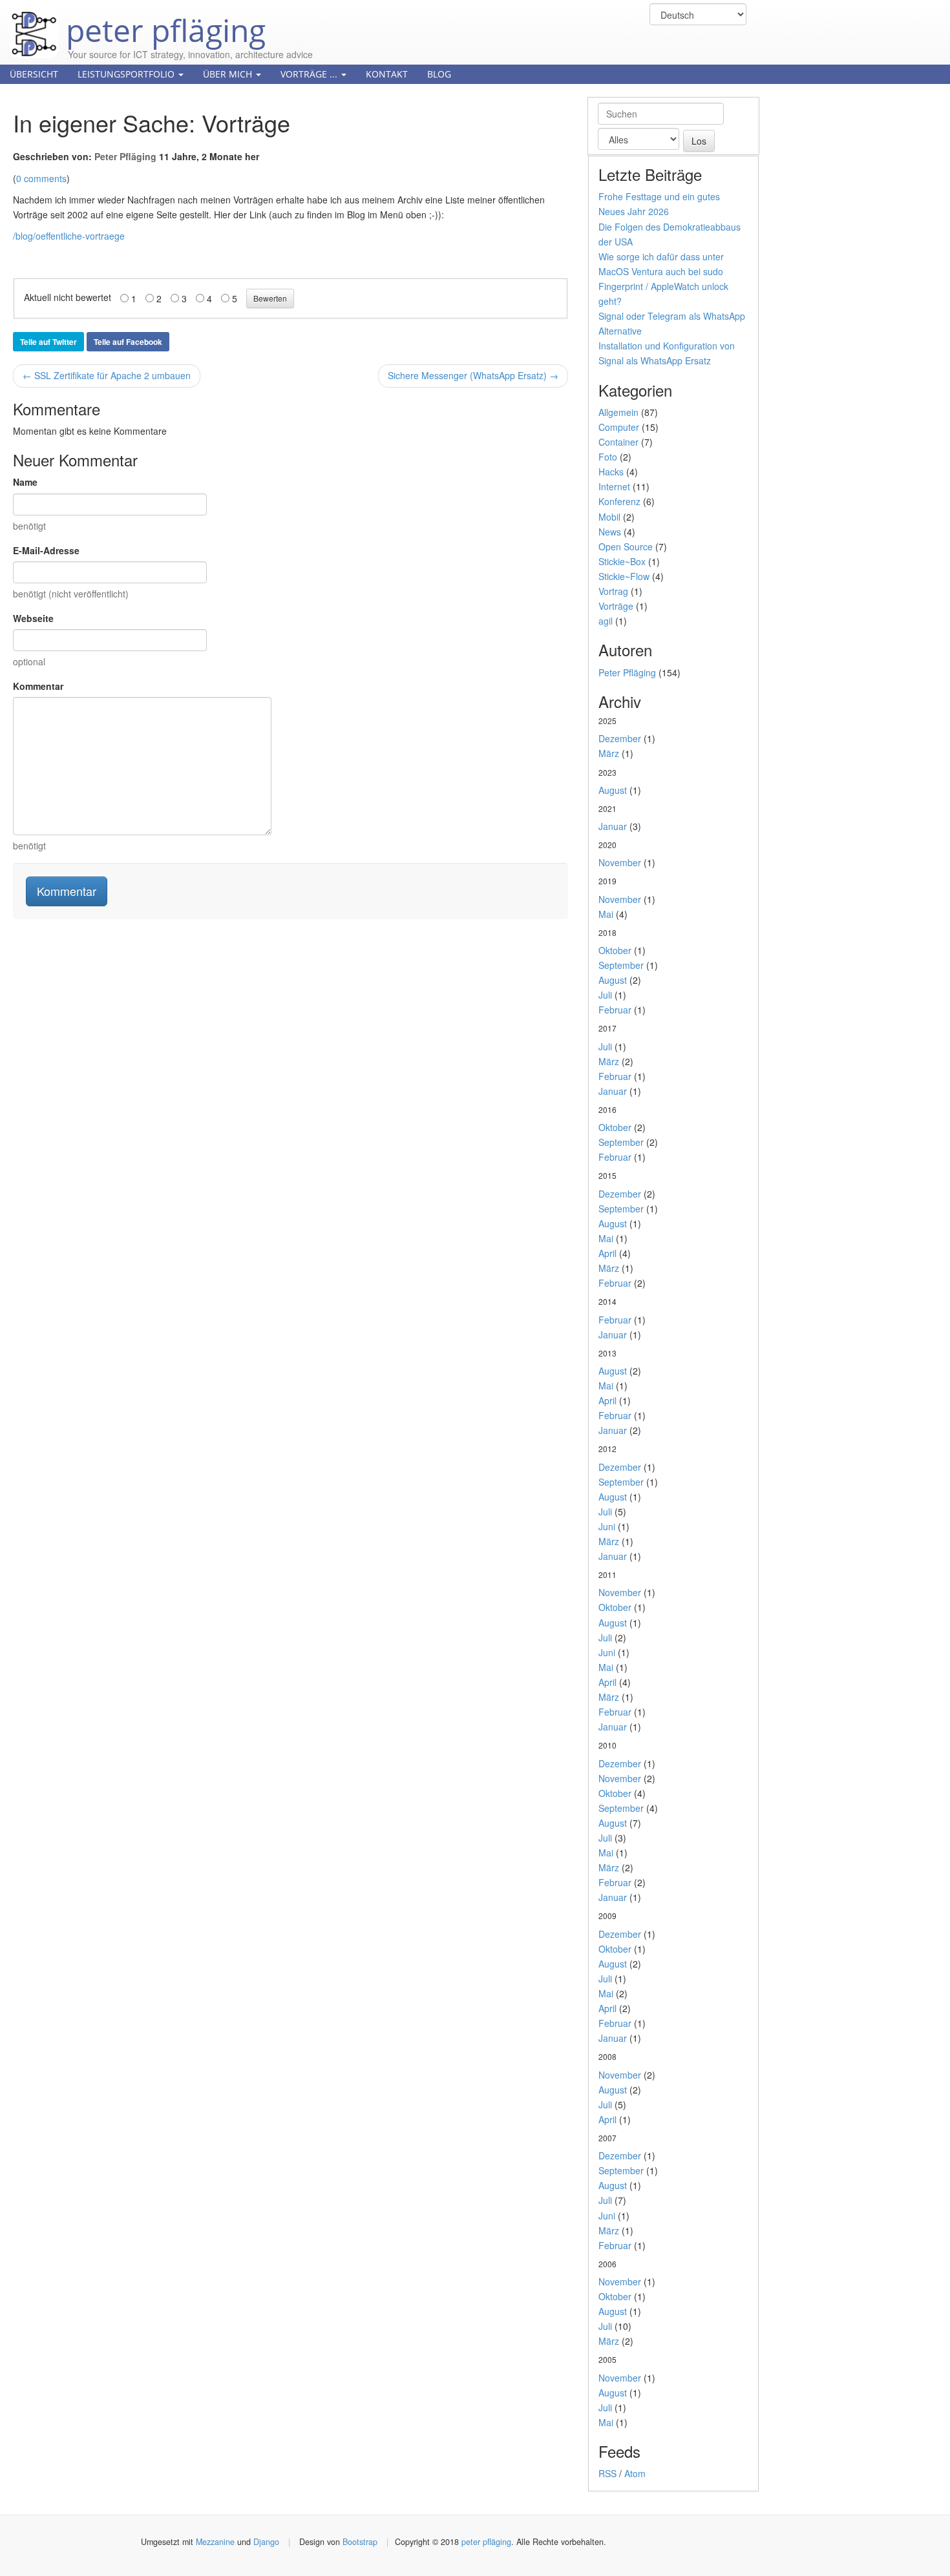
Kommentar (38, 686)
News (610, 532)
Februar (615, 1010)
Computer (619, 427)
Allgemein (618, 412)
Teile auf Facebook (128, 342)
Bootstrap (360, 2542)
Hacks (611, 472)
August (613, 790)
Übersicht (34, 74)
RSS (607, 2473)
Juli (605, 995)
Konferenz (619, 501)
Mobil (609, 517)
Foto (608, 457)
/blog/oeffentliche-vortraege (69, 236)
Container (618, 442)
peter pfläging (162, 21)
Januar (613, 826)
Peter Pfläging (125, 156)
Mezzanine (215, 2542)
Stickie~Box (622, 561)
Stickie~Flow (624, 576)
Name (25, 482)
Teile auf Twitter (48, 342)
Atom (635, 2473)
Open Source (626, 546)
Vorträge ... (310, 74)
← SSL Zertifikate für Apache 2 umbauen (107, 375)
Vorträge (616, 606)
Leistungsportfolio (127, 74)
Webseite (33, 618)
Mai (606, 914)
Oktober (615, 950)
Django (266, 2542)
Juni (607, 1526)
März (609, 753)
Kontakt (387, 74)
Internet (614, 486)
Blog (439, 74)
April (607, 1253)
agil (606, 621)
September (621, 965)
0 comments (41, 178)
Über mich (229, 74)
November (620, 862)
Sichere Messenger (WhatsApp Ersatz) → (473, 375)
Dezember (620, 738)
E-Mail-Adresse (46, 550)
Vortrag (613, 591)
